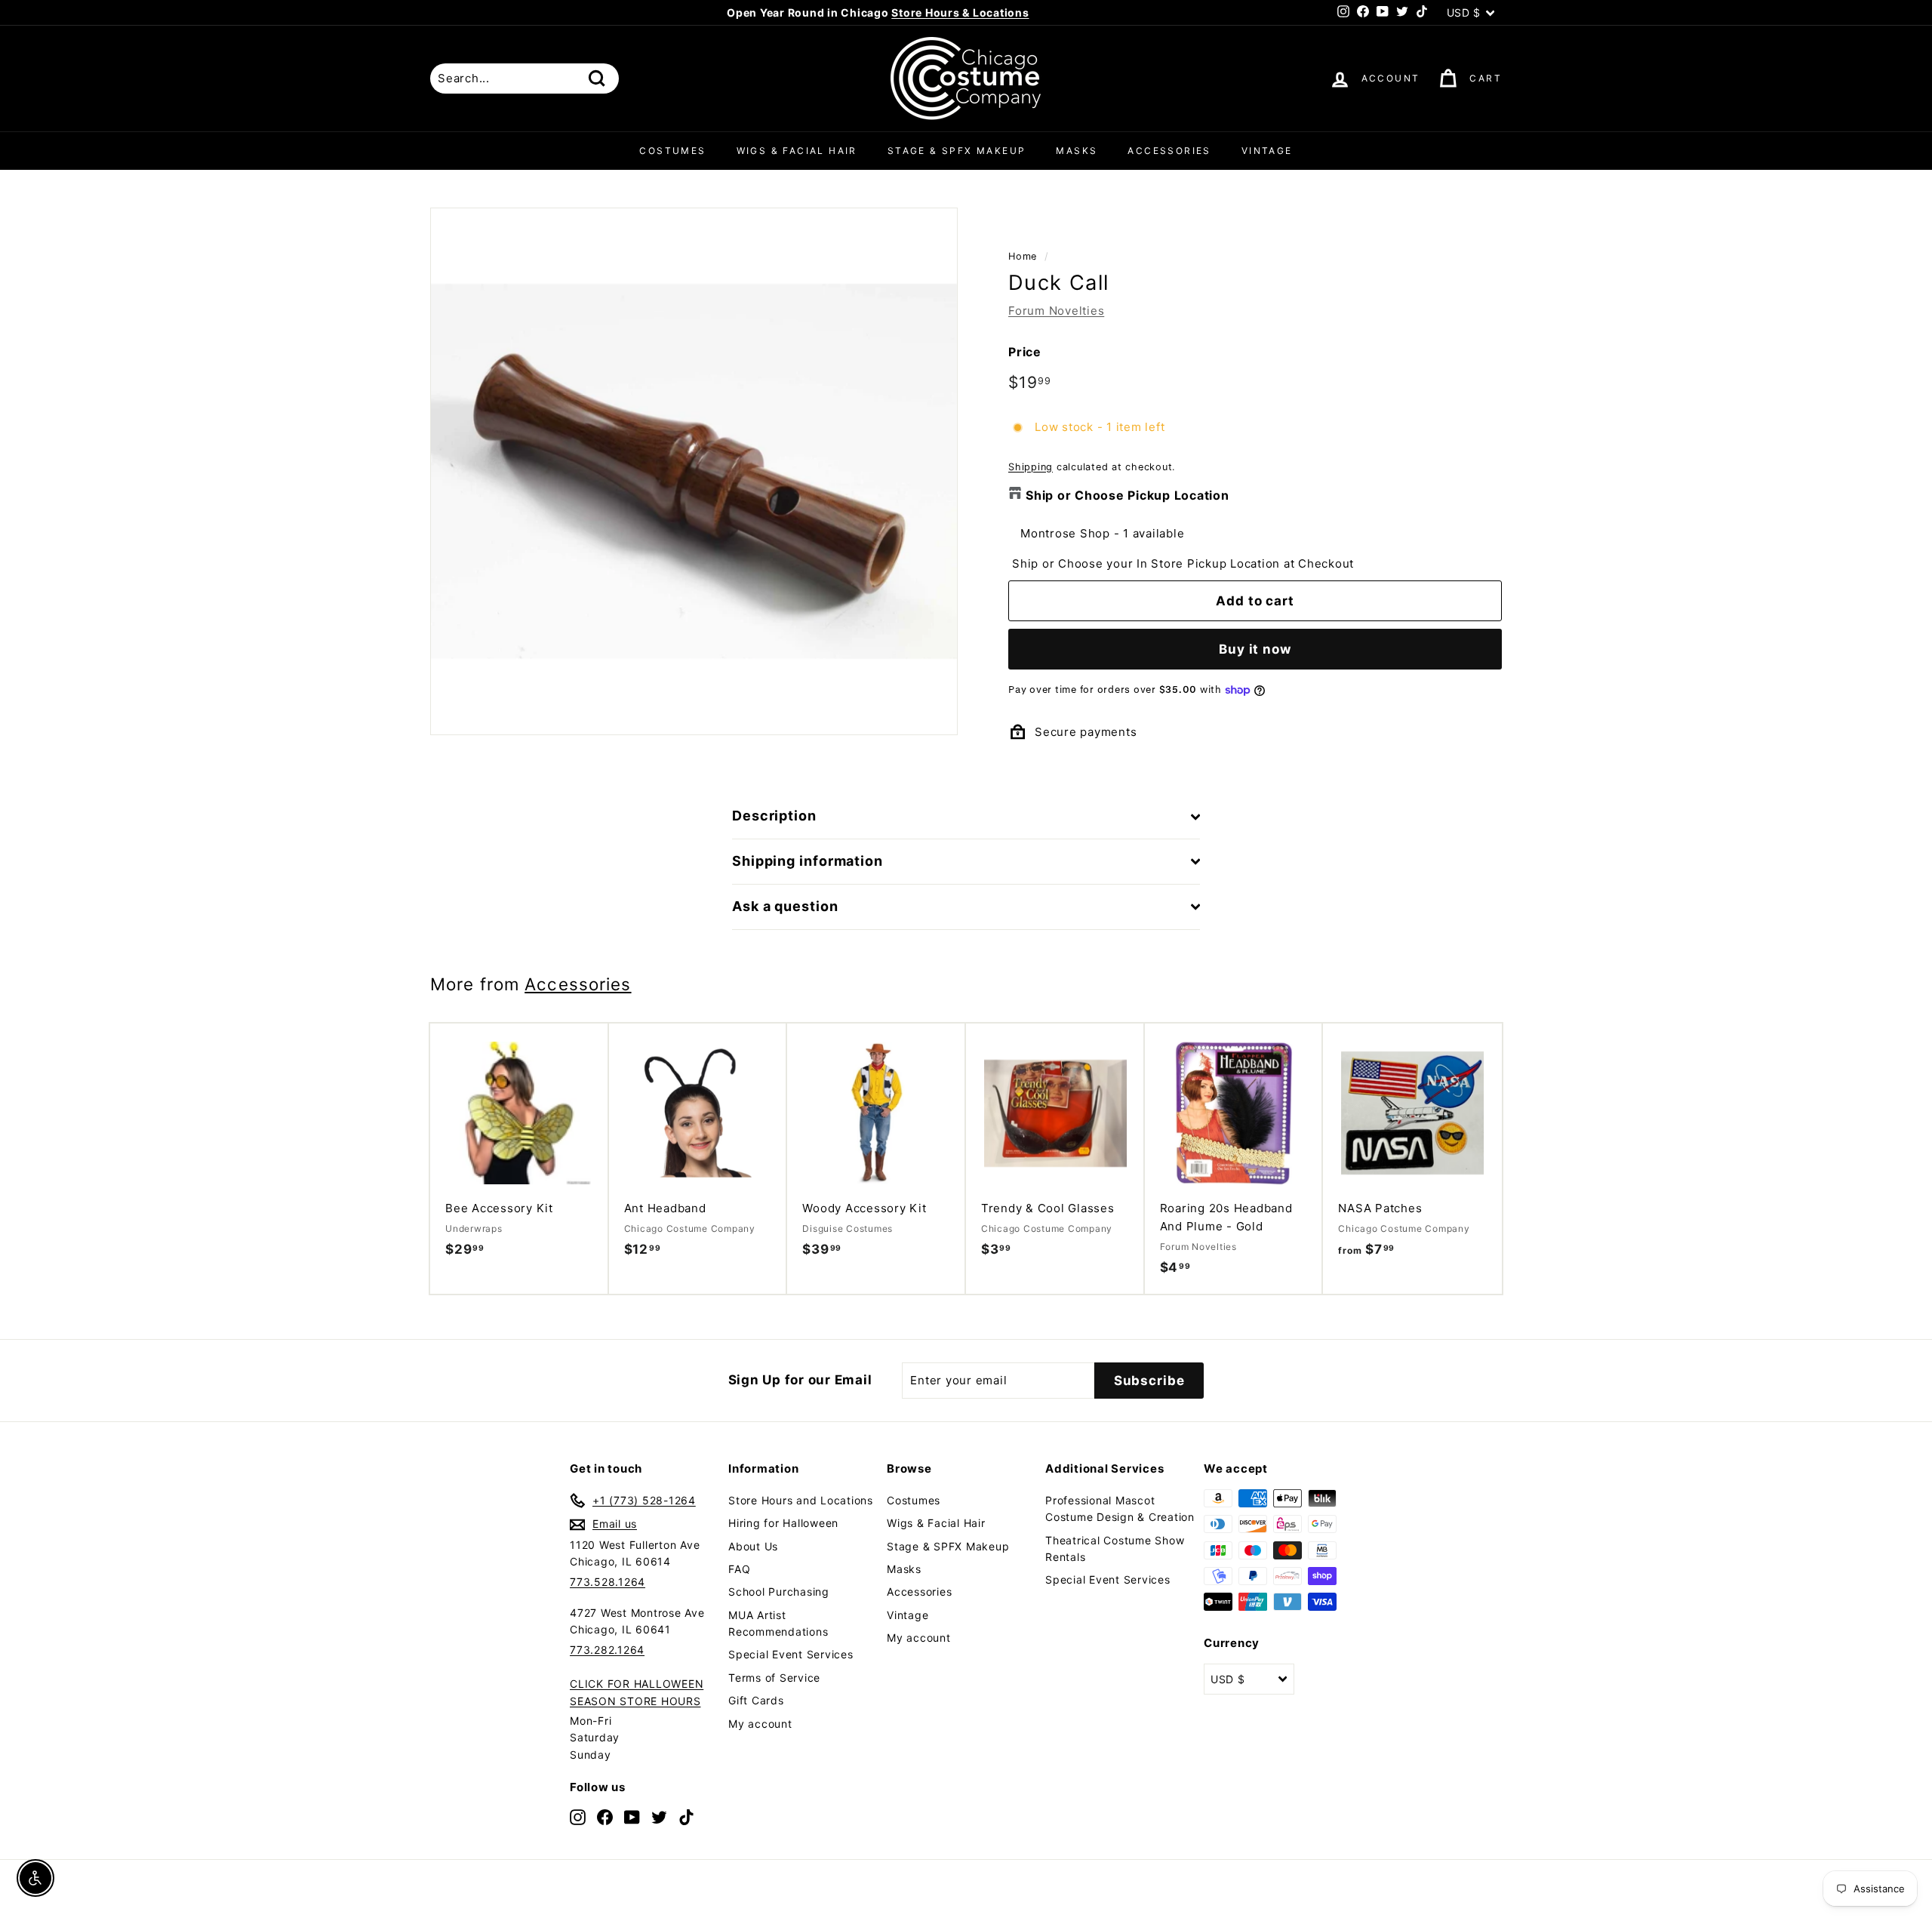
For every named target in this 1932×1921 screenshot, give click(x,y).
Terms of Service (774, 1678)
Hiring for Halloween (783, 1523)
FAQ (739, 1569)
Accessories (1169, 151)
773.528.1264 (608, 1582)
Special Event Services (791, 1654)
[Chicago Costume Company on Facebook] (605, 1816)
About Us (753, 1546)
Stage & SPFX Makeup (957, 151)
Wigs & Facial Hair (797, 151)
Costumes (672, 151)
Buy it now (1255, 649)
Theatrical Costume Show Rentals (1115, 1548)
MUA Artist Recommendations (778, 1623)
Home (1023, 256)
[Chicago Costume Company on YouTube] (632, 1816)
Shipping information (808, 861)
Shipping (1031, 467)
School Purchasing (779, 1592)
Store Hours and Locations (801, 1500)
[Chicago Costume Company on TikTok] (686, 1816)
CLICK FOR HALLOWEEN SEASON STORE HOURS (637, 1692)
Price (1025, 352)
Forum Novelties (1056, 311)
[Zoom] (694, 471)
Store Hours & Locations (960, 12)
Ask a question (785, 906)
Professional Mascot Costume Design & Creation (1120, 1508)
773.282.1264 (607, 1650)
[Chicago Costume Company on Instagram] (578, 1816)
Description (774, 816)
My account (760, 1724)
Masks (1077, 151)
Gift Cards (756, 1700)
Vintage (1267, 151)
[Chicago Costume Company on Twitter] (659, 1816)
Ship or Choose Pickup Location (1128, 495)
